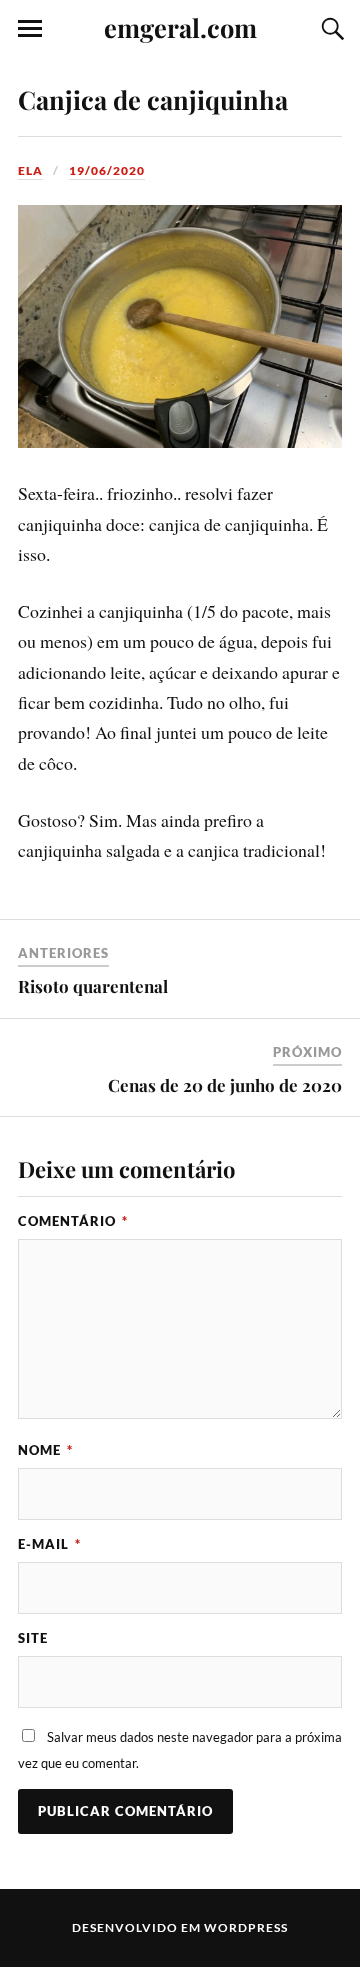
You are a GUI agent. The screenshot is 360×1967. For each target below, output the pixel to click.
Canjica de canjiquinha (153, 99)
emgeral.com (180, 27)
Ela (30, 170)
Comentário (73, 1221)
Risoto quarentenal (93, 986)
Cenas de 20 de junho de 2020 (225, 1085)
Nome (45, 1450)
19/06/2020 (107, 170)
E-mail (49, 1544)
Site (33, 1638)
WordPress (246, 1927)
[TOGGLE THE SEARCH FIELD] (330, 29)
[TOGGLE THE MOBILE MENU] (30, 29)
